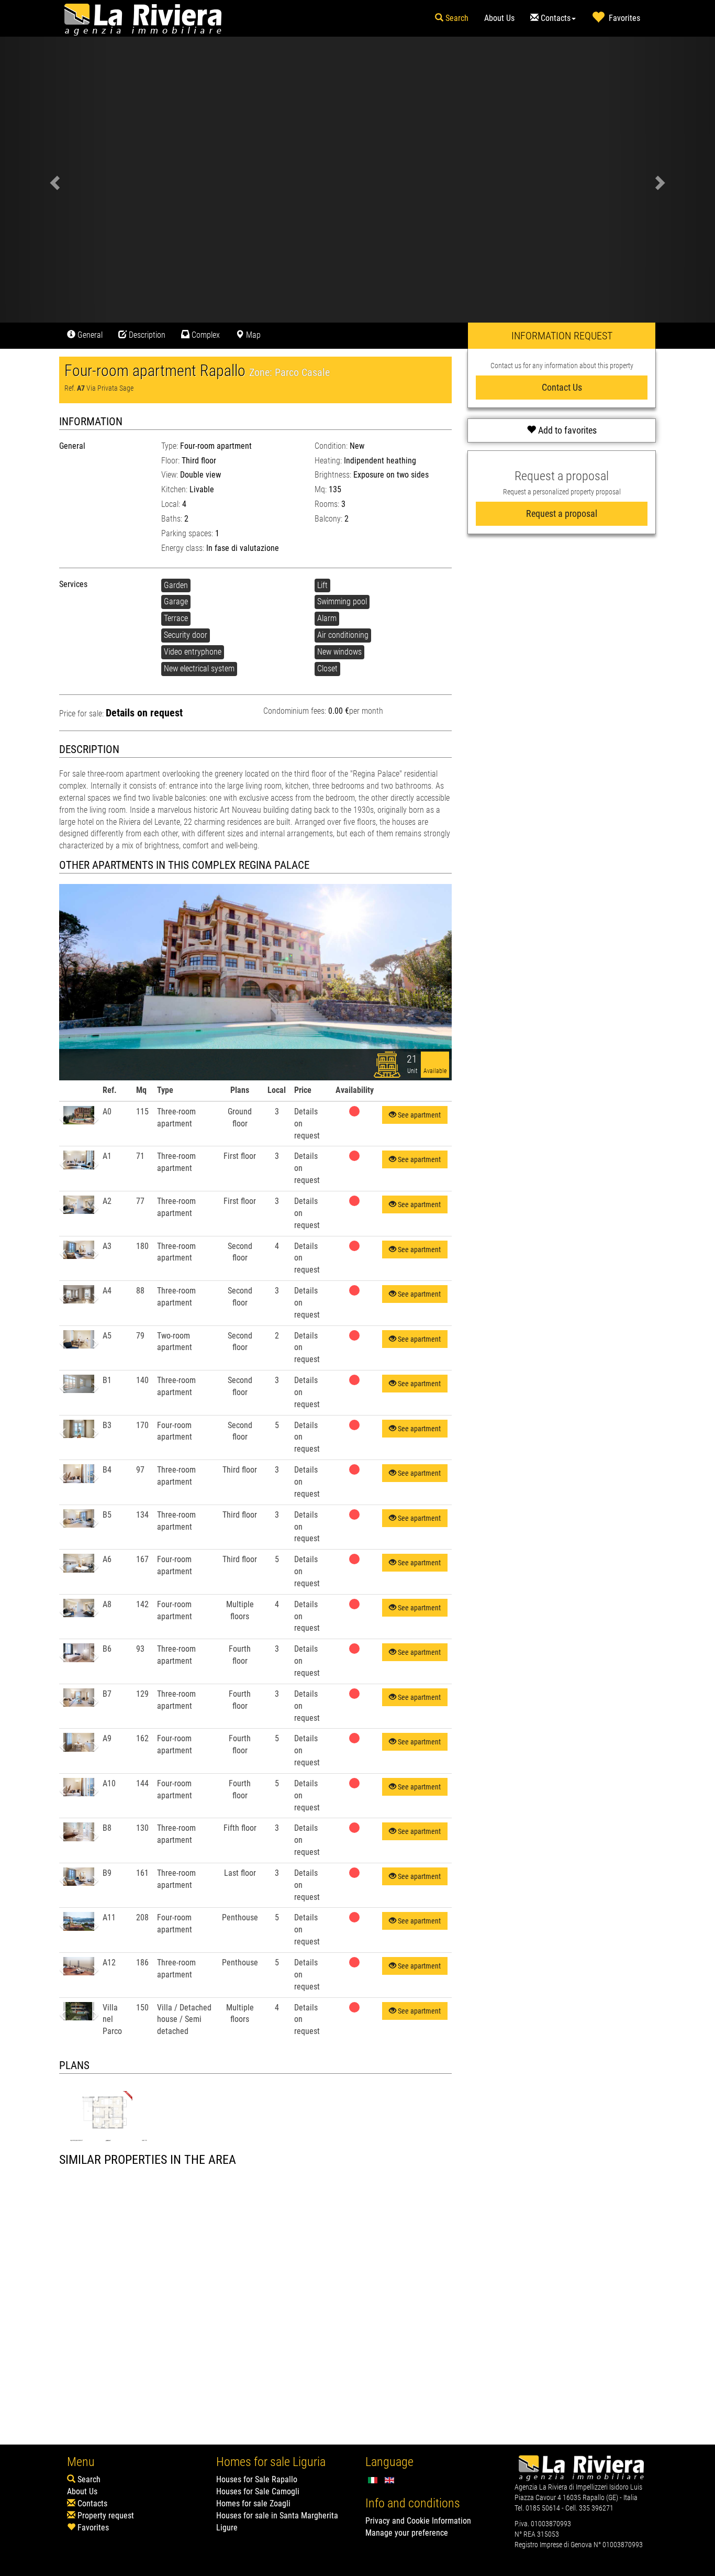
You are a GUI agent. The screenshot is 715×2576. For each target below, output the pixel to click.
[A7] (108, 2113)
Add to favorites (566, 430)
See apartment (418, 1115)
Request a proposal (562, 513)
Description (146, 335)
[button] (66, 1115)
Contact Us (562, 387)
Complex (205, 335)
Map (252, 335)
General (89, 335)
